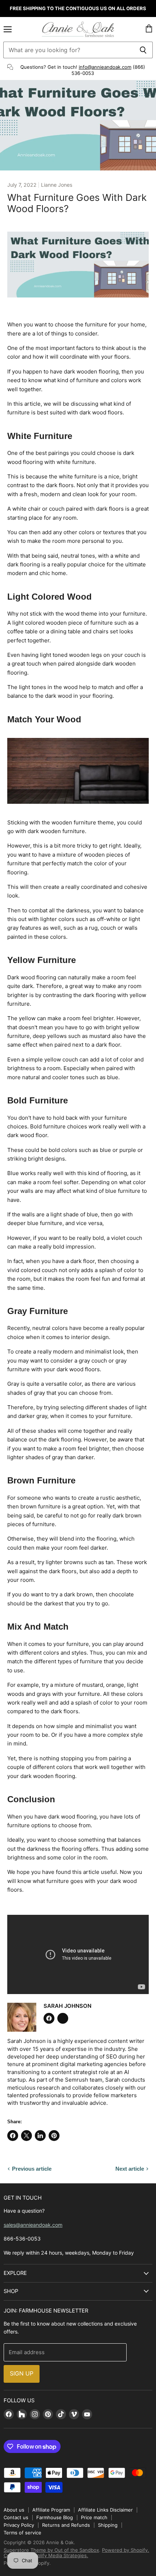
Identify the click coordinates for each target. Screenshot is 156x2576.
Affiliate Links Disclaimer (105, 2510)
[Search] (143, 50)
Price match (94, 2517)
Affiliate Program (51, 2510)
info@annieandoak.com (105, 67)
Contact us (16, 2517)
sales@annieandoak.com (33, 2225)
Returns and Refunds (66, 2525)
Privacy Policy (19, 2525)
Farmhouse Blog (55, 2517)
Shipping (108, 2525)
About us (14, 2510)
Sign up (22, 2374)
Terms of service (22, 2533)
